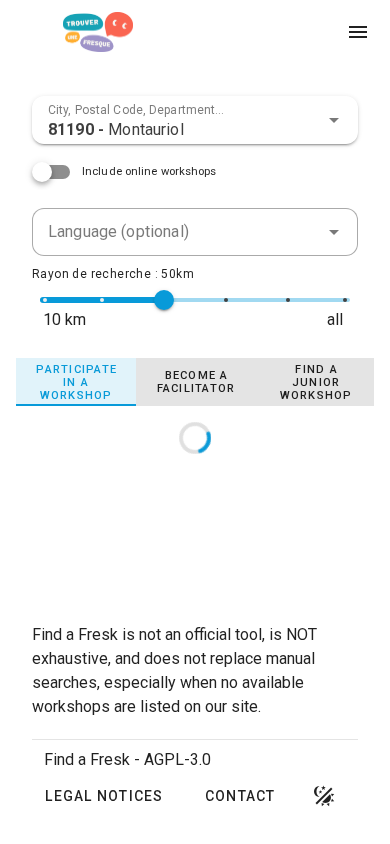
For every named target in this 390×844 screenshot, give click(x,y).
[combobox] (195, 120)
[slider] (164, 300)
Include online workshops (149, 171)
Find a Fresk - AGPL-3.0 (127, 759)
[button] (334, 120)
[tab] (76, 382)
